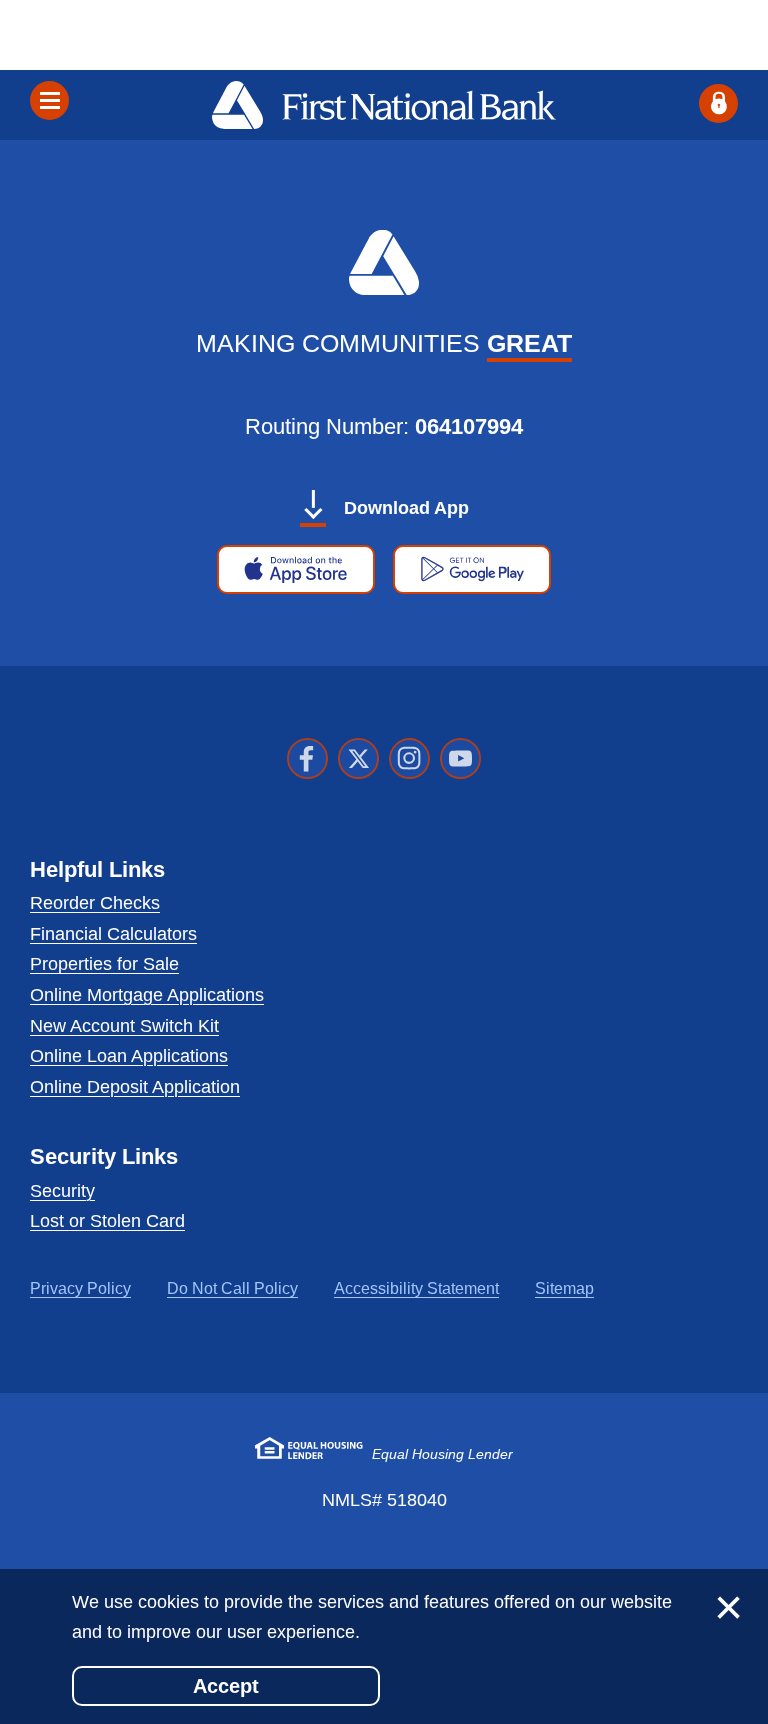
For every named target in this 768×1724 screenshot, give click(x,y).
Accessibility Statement (416, 1288)
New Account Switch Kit (124, 1026)
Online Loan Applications (129, 1056)
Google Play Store (479, 576)
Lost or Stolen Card (107, 1221)
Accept (226, 1686)
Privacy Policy (80, 1288)
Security (62, 1191)
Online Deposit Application (135, 1087)
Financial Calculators (113, 934)
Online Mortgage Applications (147, 995)
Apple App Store (296, 576)
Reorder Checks (95, 903)
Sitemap (564, 1288)
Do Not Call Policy (232, 1288)
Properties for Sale (104, 964)
